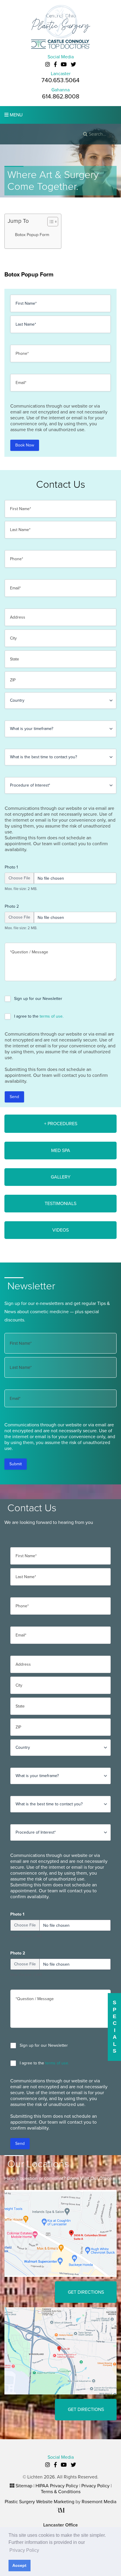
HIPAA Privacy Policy (57, 2486)
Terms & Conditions (61, 2492)
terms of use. (52, 1016)
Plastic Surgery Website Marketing (40, 2502)
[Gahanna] (60, 2351)
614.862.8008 (61, 97)
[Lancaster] (60, 2233)
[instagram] (48, 65)
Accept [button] (19, 2565)
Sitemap (24, 2486)
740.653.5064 (60, 80)
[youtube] (64, 65)
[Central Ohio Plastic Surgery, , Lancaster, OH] (60, 21)
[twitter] (73, 65)
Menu (16, 115)
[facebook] (55, 65)
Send (14, 1097)
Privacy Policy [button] (24, 2550)
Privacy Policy (95, 2486)
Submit (16, 1464)
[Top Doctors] (60, 44)
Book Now (25, 445)
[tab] (60, 1124)
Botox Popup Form (32, 235)
